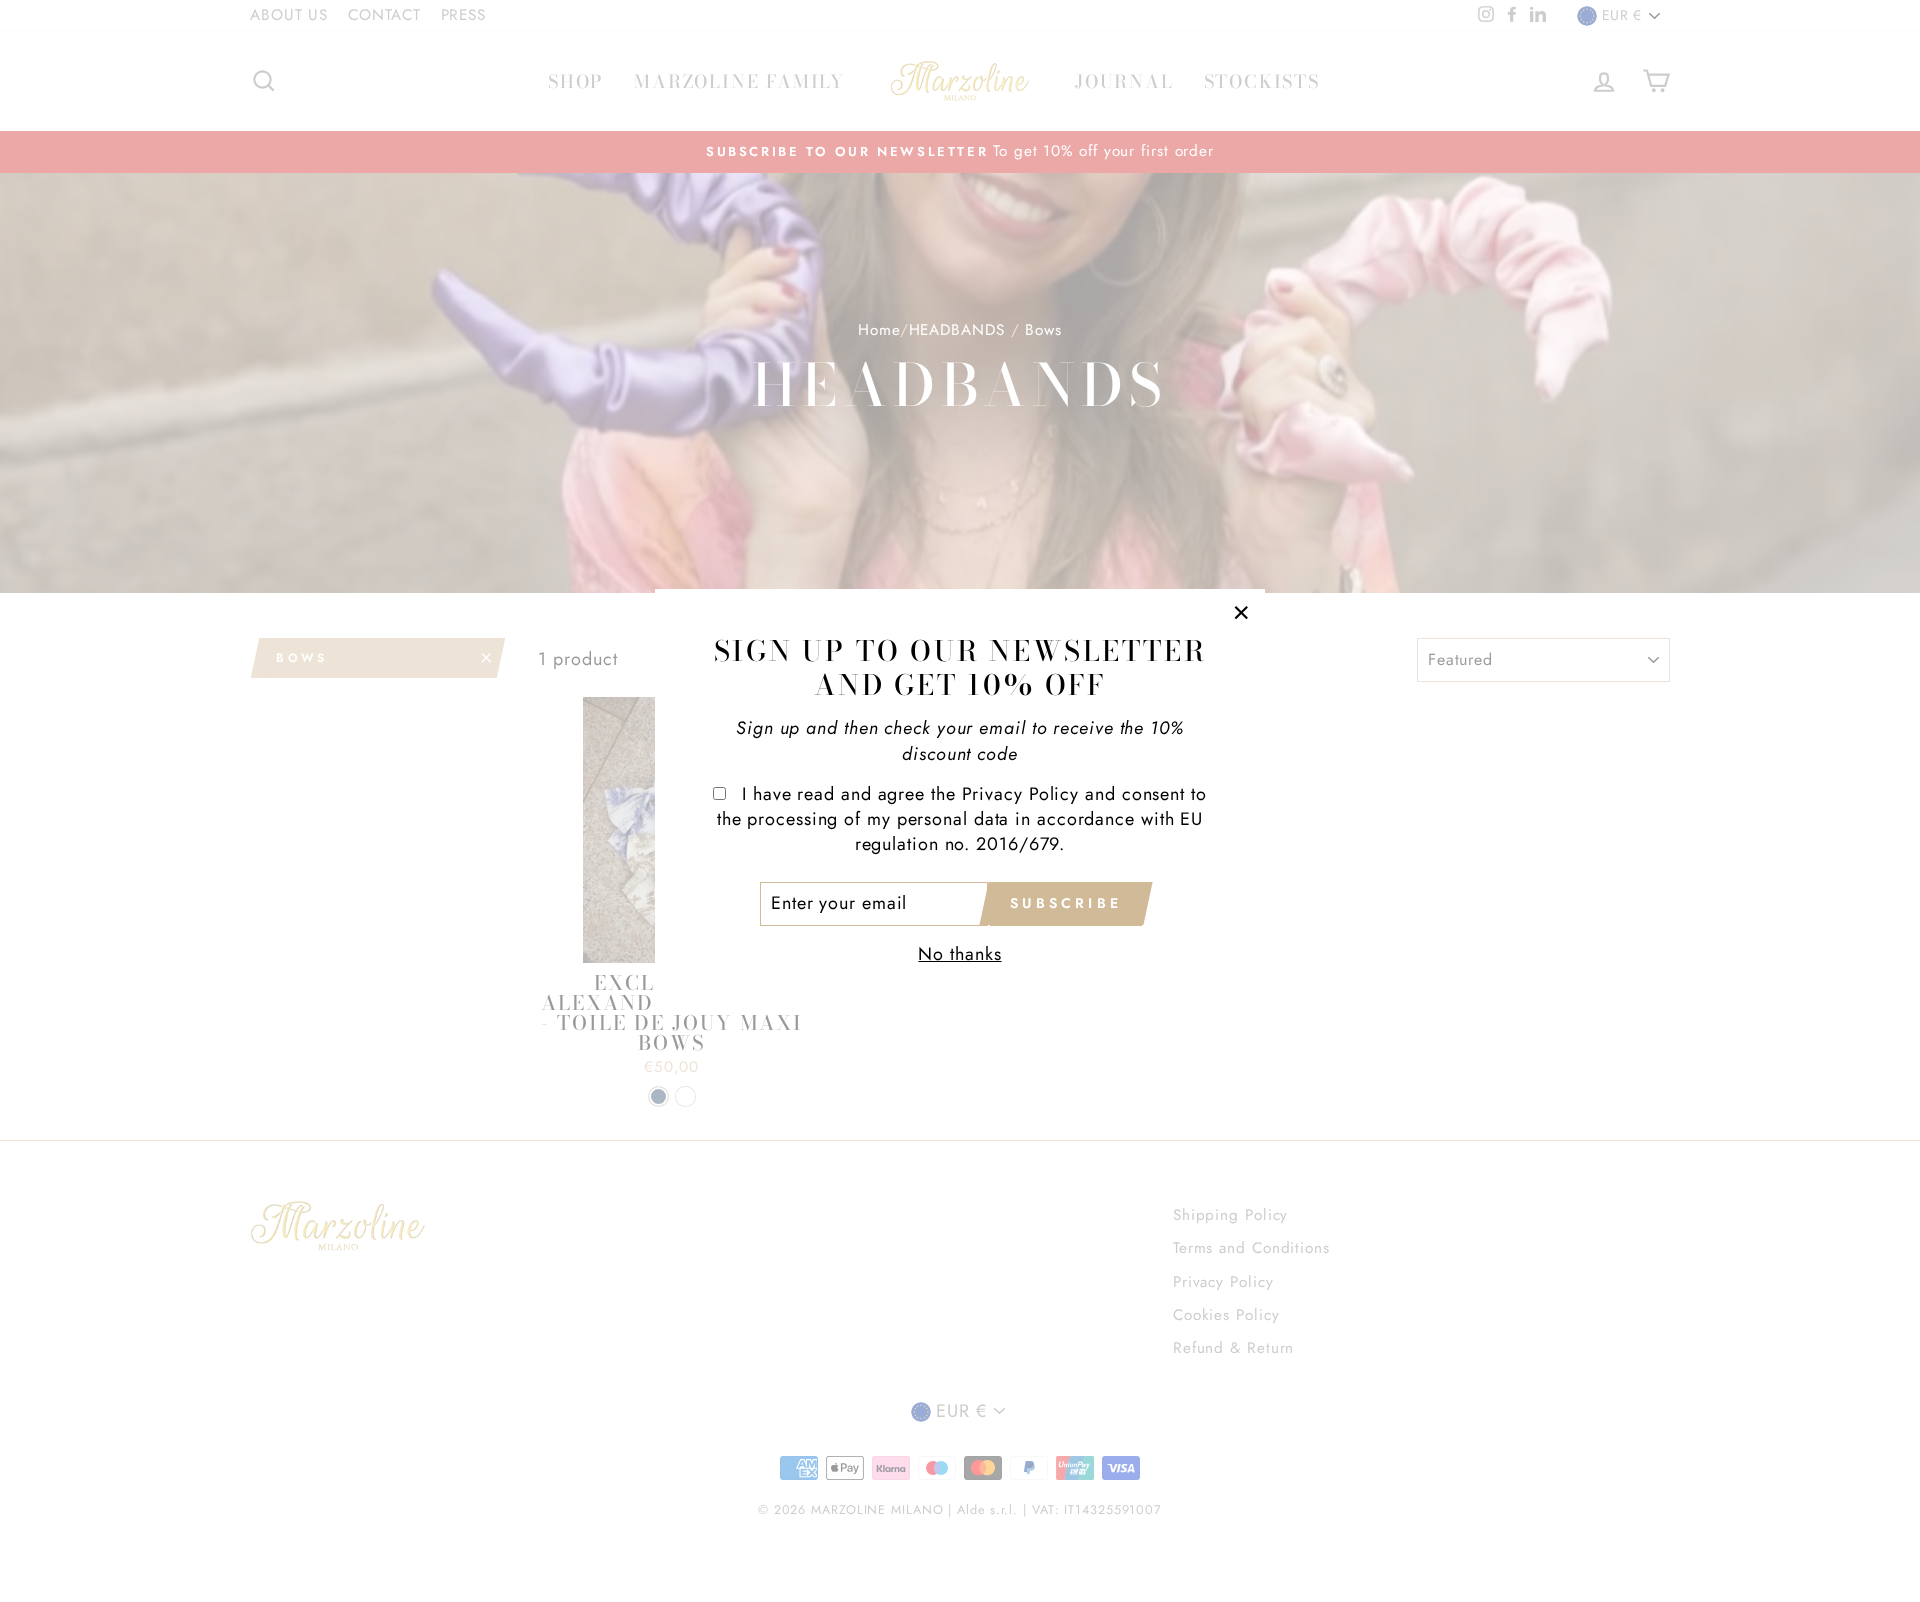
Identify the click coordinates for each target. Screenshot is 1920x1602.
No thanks (959, 954)
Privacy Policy (1021, 794)
